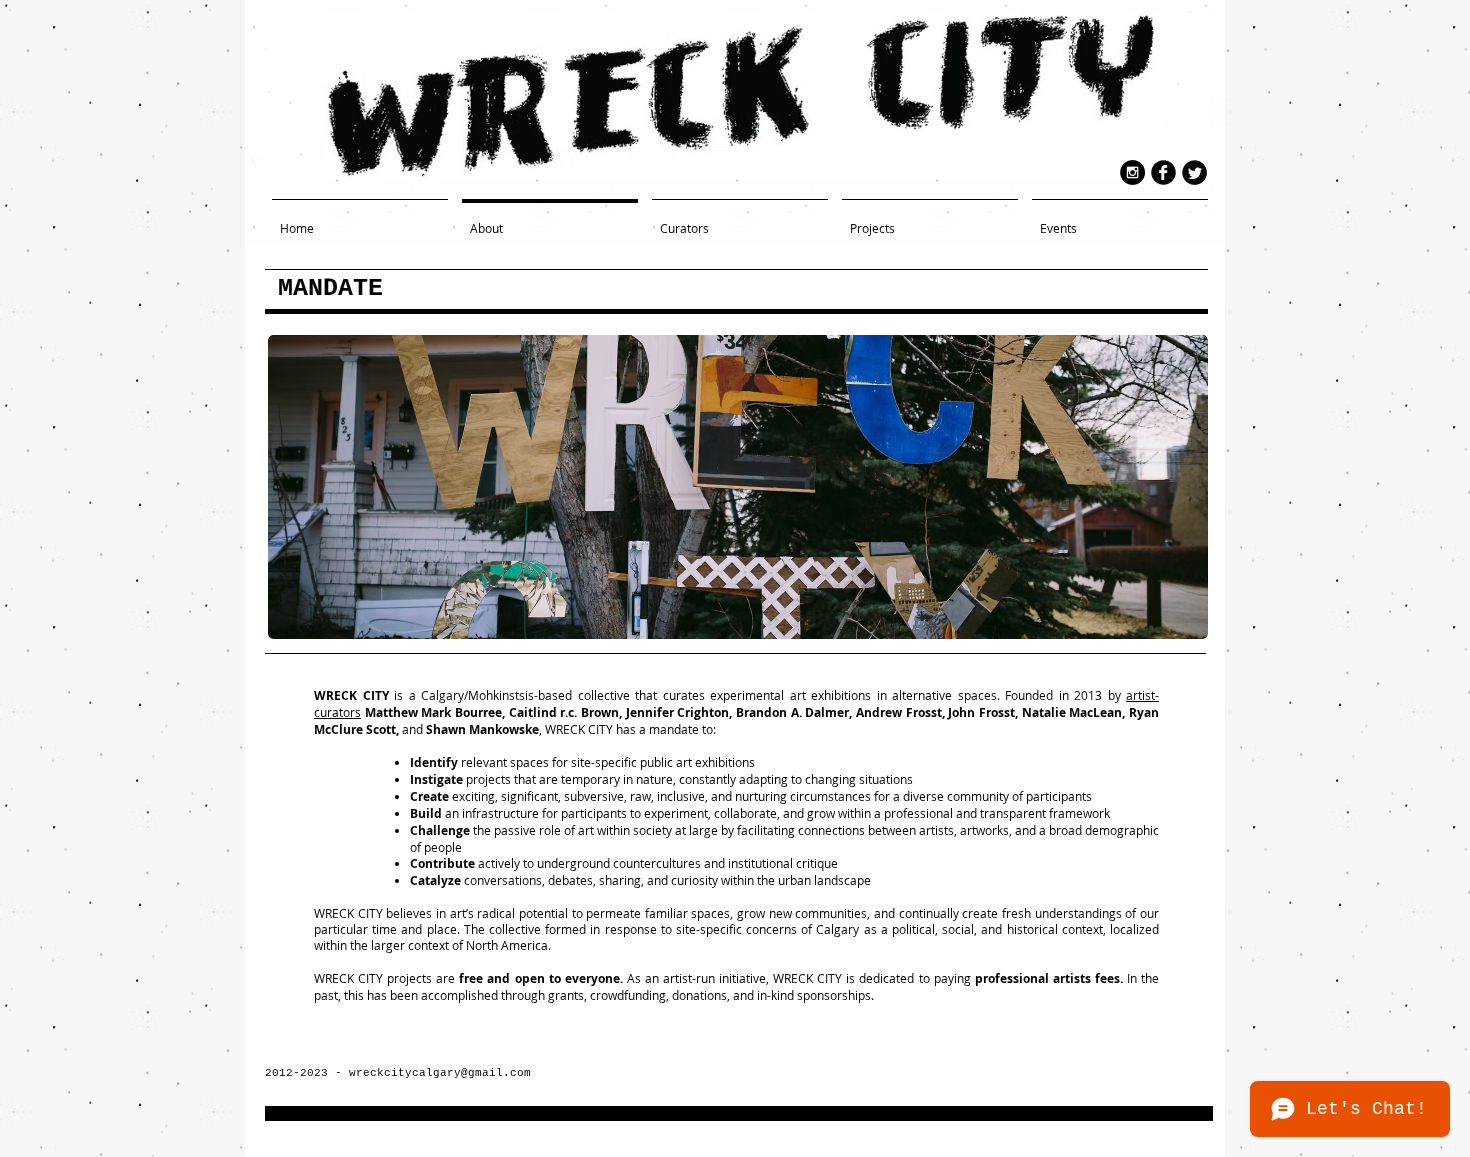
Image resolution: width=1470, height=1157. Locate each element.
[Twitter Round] (1194, 172)
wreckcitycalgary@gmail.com (440, 1073)
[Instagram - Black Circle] (1132, 172)
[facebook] (1163, 172)
